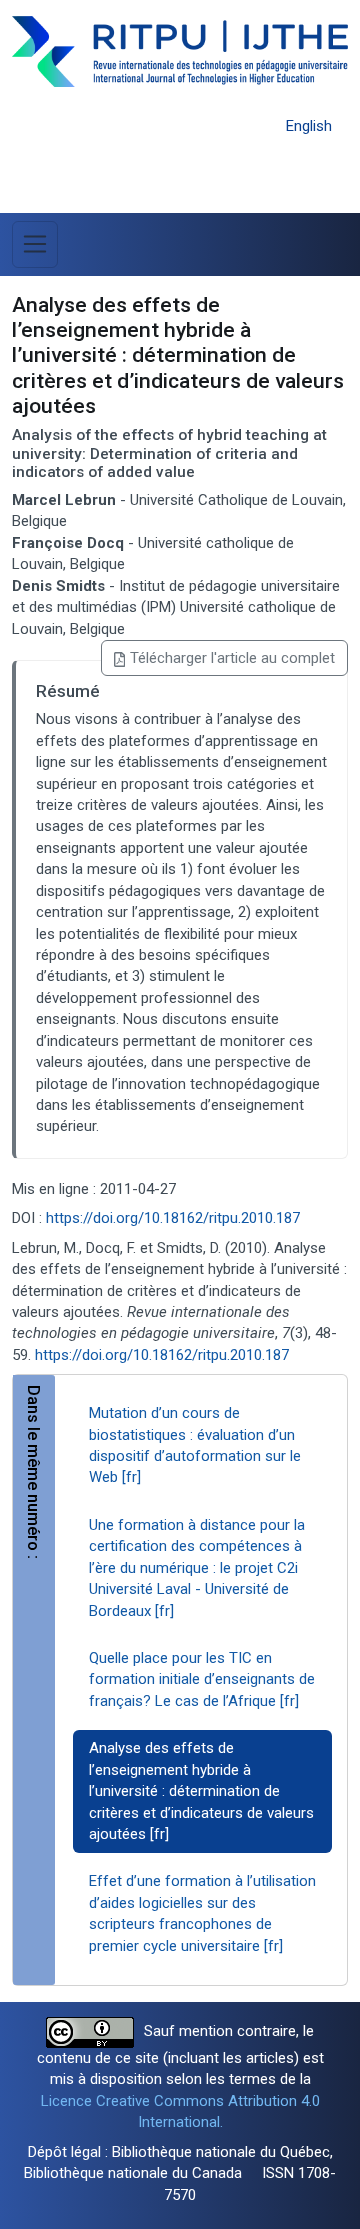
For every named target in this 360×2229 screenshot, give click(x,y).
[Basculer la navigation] (35, 244)
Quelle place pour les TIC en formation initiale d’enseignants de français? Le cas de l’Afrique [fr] (202, 1679)
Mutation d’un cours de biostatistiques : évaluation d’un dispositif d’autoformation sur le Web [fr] (195, 1445)
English (309, 126)
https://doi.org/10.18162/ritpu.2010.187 (173, 1218)
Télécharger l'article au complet (232, 658)
